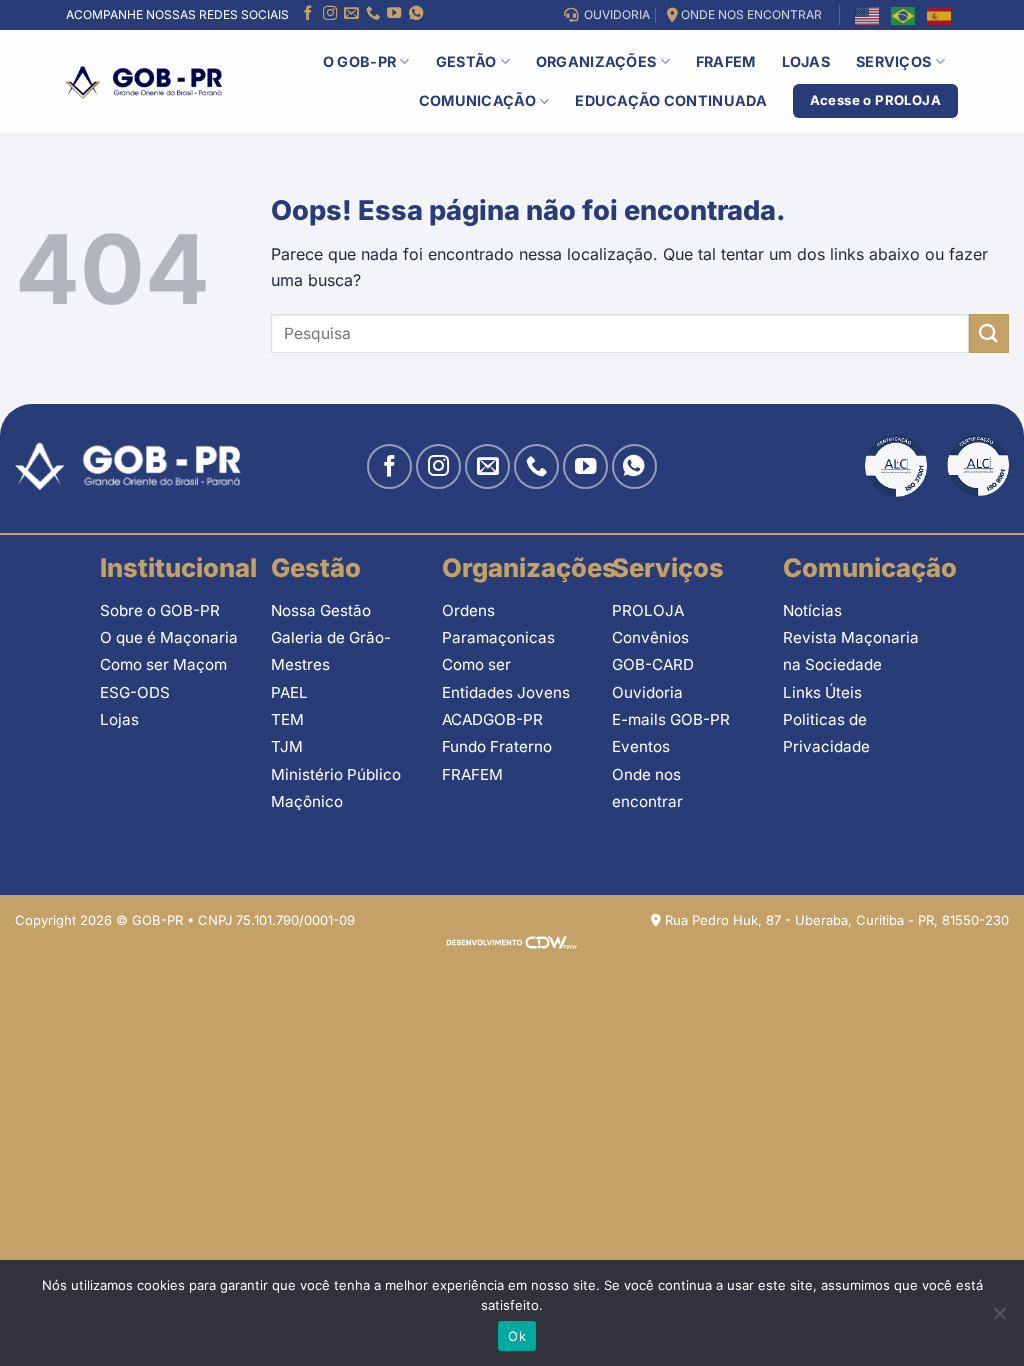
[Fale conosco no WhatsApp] (416, 15)
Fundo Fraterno (497, 746)
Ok (517, 1336)
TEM (287, 719)
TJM (287, 746)
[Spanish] (940, 14)
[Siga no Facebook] (308, 15)
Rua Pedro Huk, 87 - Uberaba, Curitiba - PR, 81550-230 (835, 920)
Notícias (812, 610)
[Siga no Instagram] (330, 15)
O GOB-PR (359, 61)
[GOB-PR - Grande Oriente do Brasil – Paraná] (144, 82)
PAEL (289, 692)
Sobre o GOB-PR (160, 610)
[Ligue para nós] (373, 15)
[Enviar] (989, 333)
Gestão (466, 61)
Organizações (596, 61)
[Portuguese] (904, 14)
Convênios (650, 637)
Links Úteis (822, 692)
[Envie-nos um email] (351, 15)
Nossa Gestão (321, 610)
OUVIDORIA (614, 14)
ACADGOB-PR (492, 719)
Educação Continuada (670, 100)
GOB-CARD (653, 664)
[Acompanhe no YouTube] (394, 15)
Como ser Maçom (163, 664)
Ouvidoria (647, 692)
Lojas (806, 61)
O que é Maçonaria (169, 637)
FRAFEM (726, 61)
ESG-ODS (135, 692)
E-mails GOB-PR (671, 719)
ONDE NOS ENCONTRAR (750, 14)
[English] (868, 14)
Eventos (641, 746)
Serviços (893, 61)
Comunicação (477, 100)
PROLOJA (648, 610)
